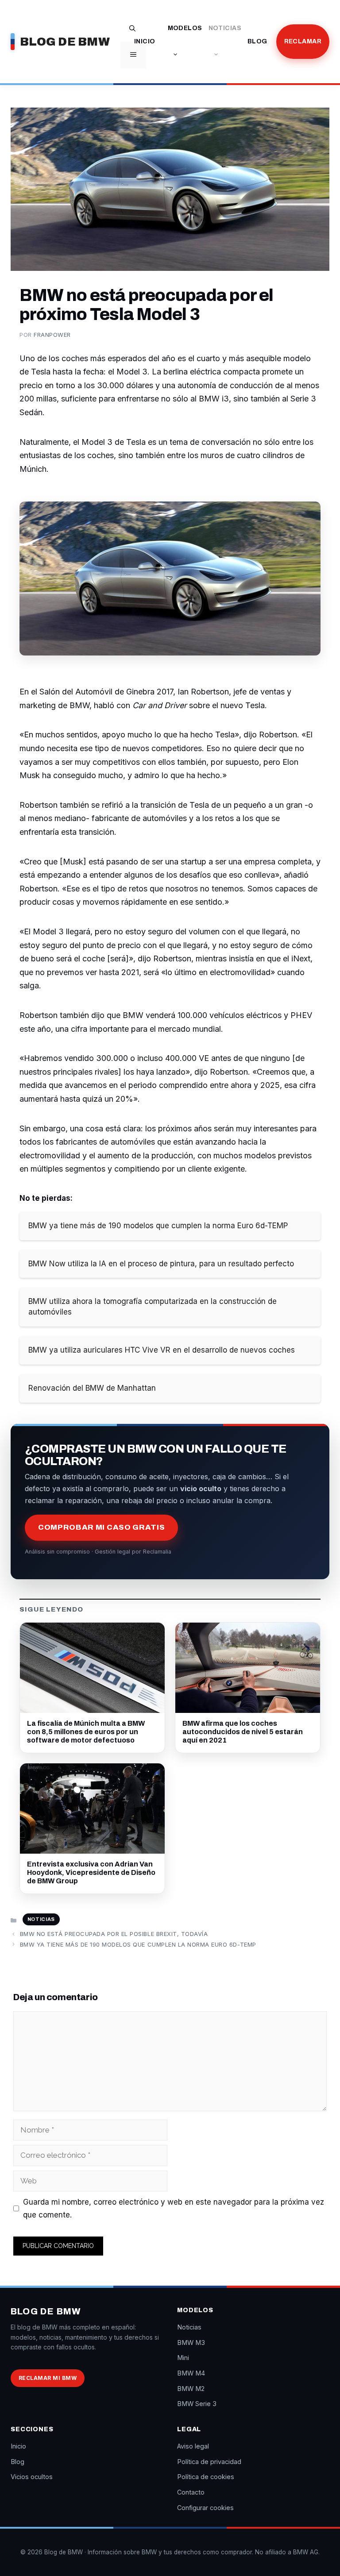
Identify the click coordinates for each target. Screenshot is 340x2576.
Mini (183, 2358)
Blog (257, 41)
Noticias (225, 28)
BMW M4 (191, 2373)
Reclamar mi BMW (48, 2378)
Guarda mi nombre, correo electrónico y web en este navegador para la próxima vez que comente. (174, 2208)
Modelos (185, 28)
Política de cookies (206, 2477)
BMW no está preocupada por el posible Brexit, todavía (114, 1934)
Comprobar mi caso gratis (101, 1527)
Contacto (191, 2492)
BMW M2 (191, 2389)
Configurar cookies (205, 2508)
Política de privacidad (209, 2462)
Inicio (145, 41)
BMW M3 (191, 2343)
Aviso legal (193, 2446)
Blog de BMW (65, 42)
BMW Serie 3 (197, 2404)
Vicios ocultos (32, 2477)
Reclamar (303, 41)
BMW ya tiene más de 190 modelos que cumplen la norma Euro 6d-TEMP (138, 1944)
